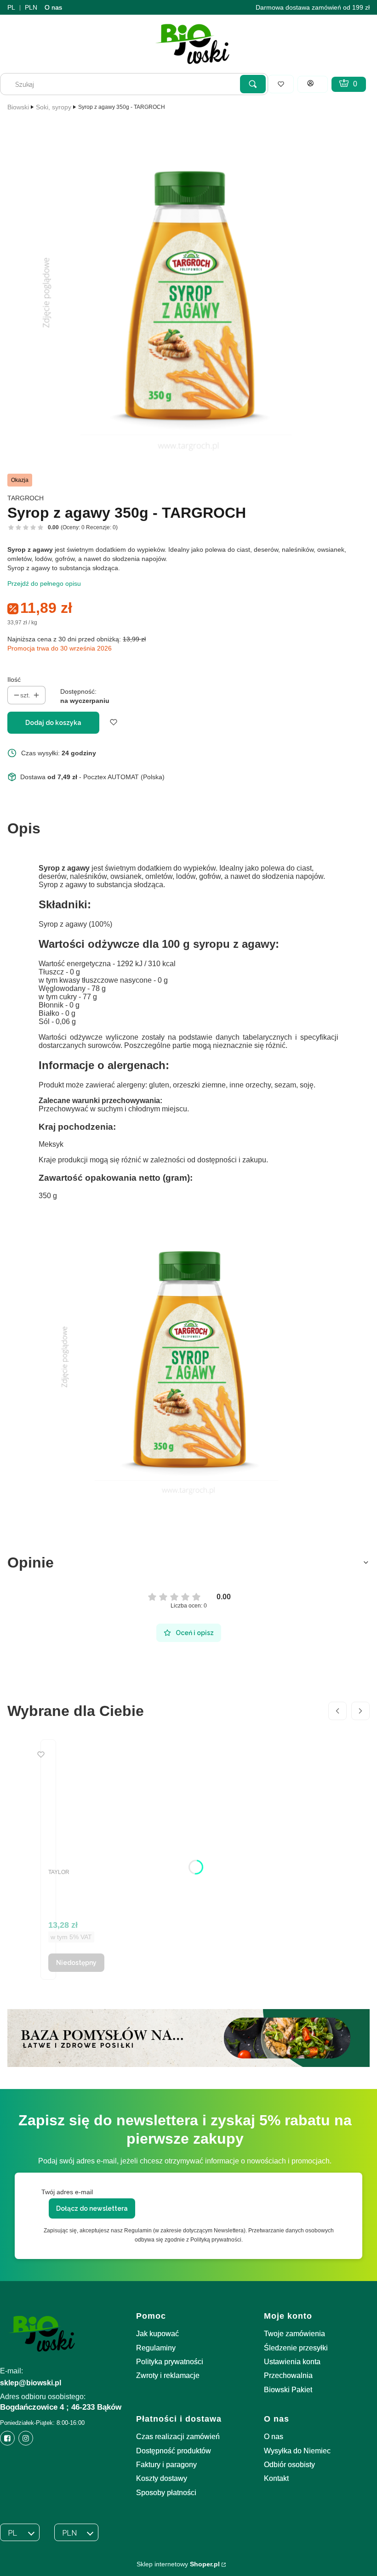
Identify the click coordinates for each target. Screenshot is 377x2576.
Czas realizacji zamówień (178, 2437)
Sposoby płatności (166, 2493)
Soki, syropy (54, 107)
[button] (253, 84)
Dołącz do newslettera (92, 2208)
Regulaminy (156, 2348)
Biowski (18, 107)
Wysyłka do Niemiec (297, 2451)
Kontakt (276, 2478)
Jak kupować (157, 2334)
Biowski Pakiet (288, 2390)
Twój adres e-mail (67, 2192)
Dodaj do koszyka (53, 723)
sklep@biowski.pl (31, 2383)
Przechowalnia (288, 2375)
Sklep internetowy (178, 2564)
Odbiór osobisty (289, 2465)
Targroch (26, 498)
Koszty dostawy (162, 2478)
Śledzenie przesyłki (296, 2348)
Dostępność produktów (174, 2451)
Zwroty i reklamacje (168, 2375)
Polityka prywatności (170, 2362)
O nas (53, 7)
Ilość (14, 679)
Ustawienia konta (292, 2362)
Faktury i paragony (166, 2465)
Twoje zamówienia (294, 2334)
